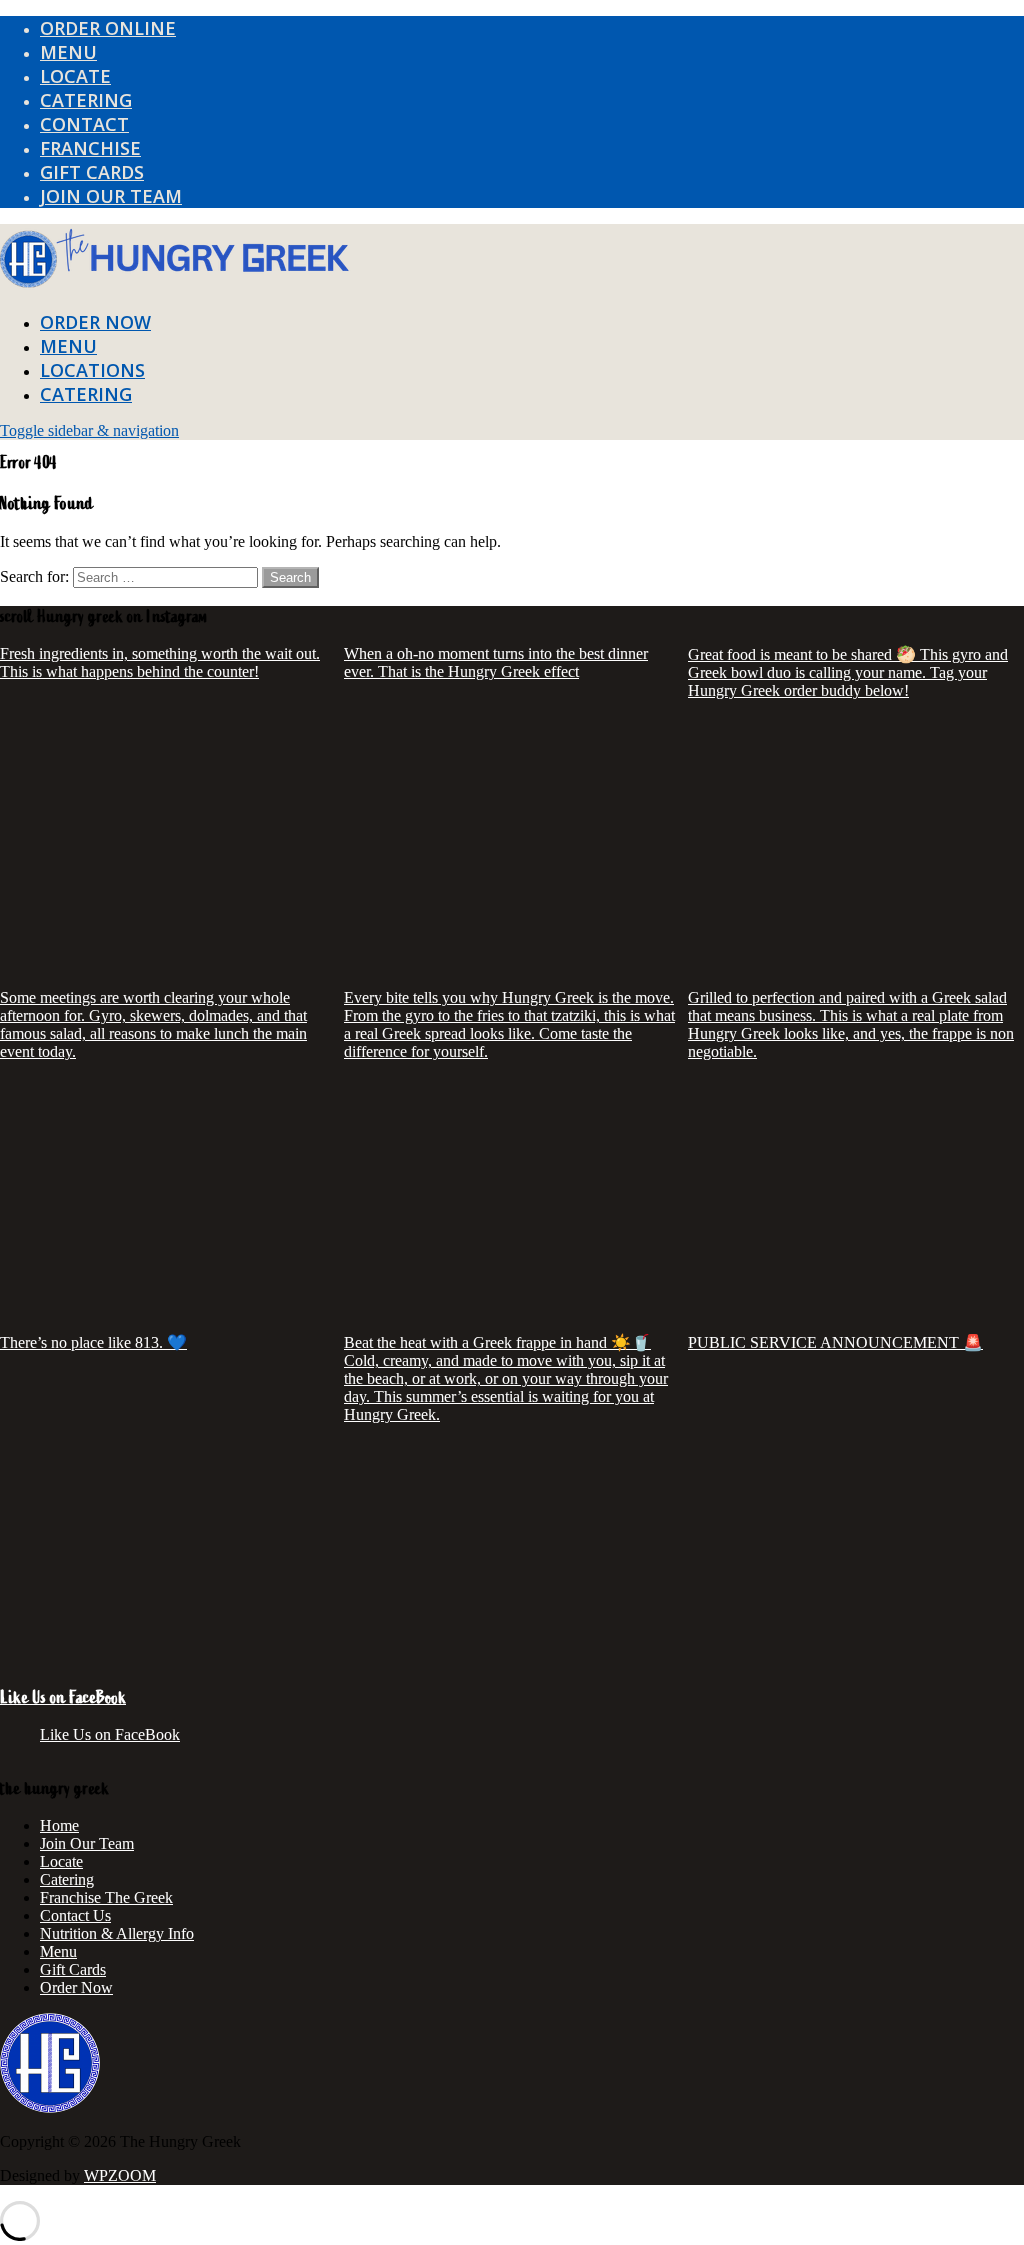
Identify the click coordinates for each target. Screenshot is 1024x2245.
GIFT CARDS (92, 172)
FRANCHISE (90, 148)
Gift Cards (73, 1969)
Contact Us (75, 1915)
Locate (61, 1861)
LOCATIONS (92, 370)
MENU (68, 52)
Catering (67, 1879)
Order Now (76, 1987)
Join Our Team (87, 1843)
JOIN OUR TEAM (111, 196)
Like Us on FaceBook (63, 1697)
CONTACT (84, 124)
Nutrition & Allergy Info (117, 1933)
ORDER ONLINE (108, 28)
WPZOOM (120, 2175)
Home (59, 1825)
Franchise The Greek (106, 1897)
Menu (58, 1951)
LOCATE (75, 76)
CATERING (86, 100)
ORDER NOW (95, 322)
